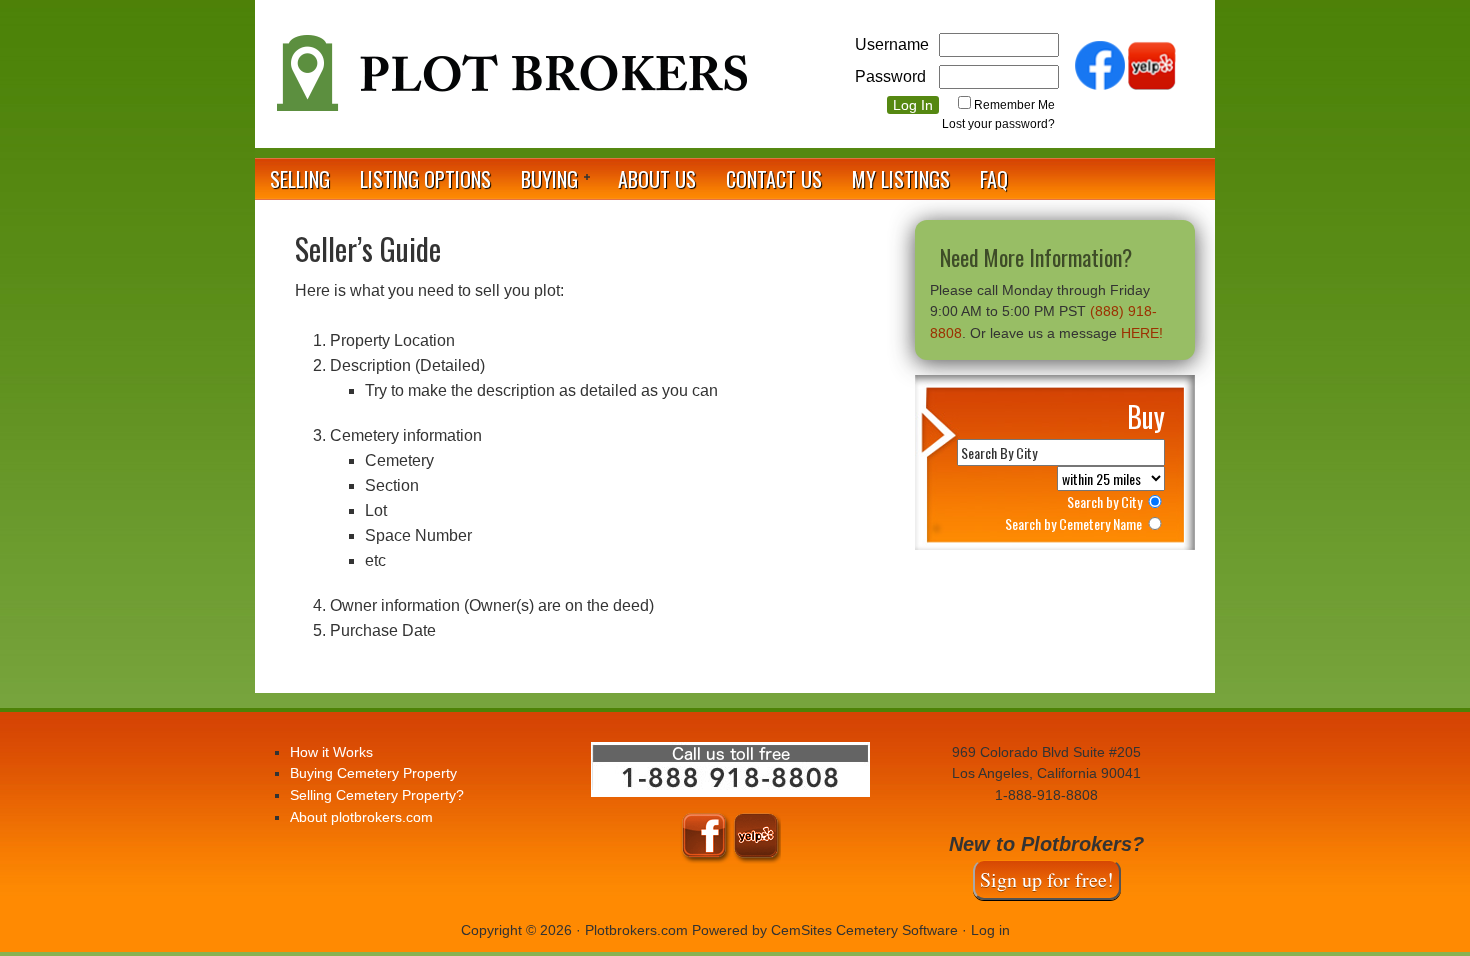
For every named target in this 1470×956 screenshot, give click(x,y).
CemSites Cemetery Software (864, 930)
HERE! (1142, 333)
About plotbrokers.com (361, 817)
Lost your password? (998, 124)
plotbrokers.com (510, 81)
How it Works (331, 752)
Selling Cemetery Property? (377, 795)
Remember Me (1014, 105)
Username (892, 44)
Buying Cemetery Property (373, 773)
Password (890, 76)
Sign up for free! (1047, 879)
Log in (990, 930)
